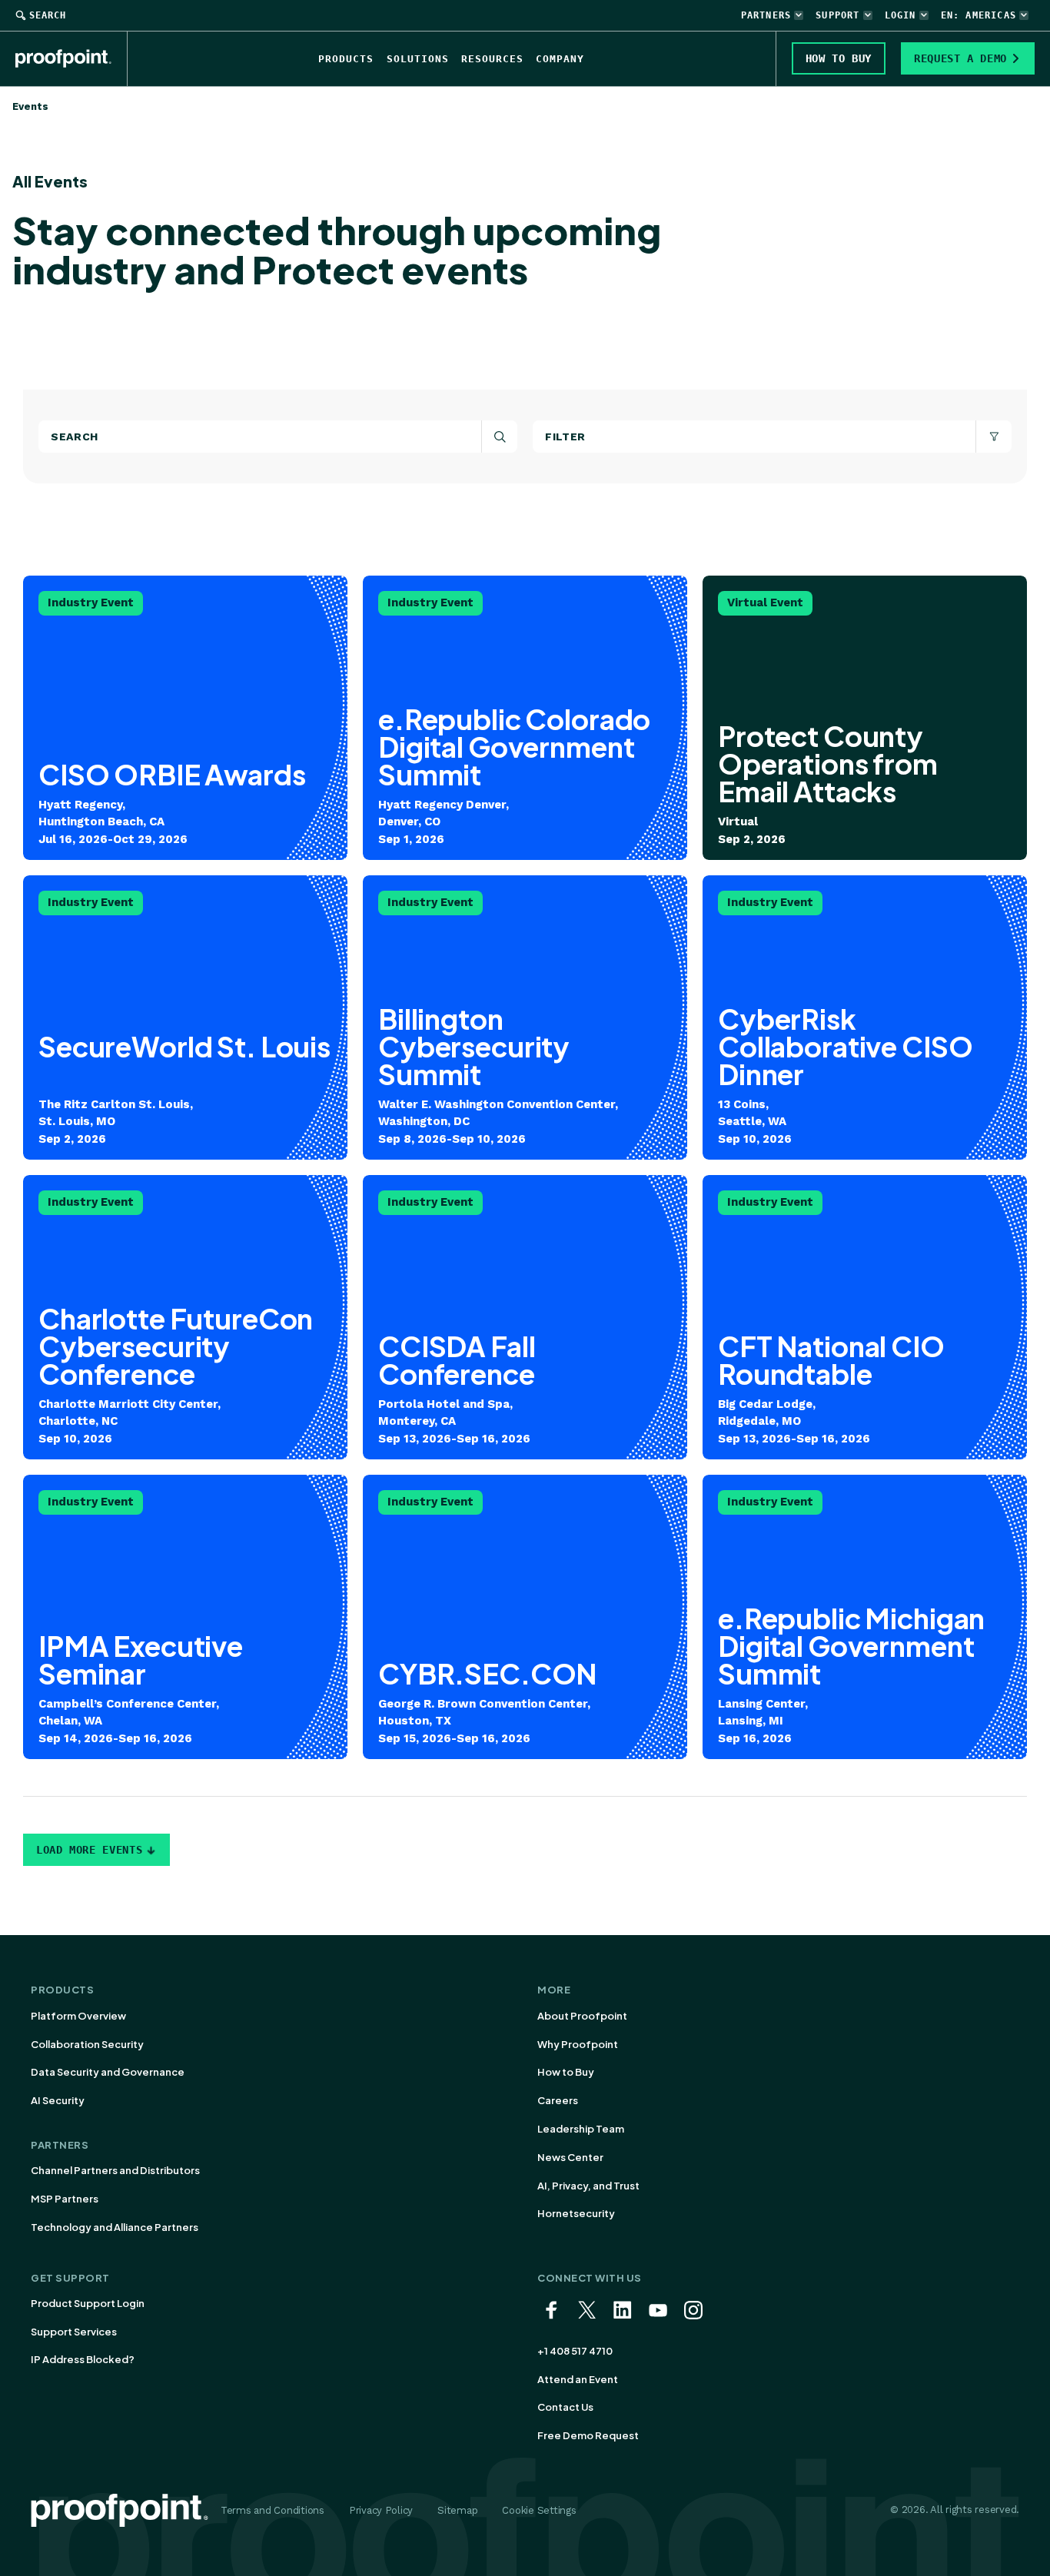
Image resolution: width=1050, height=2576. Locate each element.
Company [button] (560, 59)
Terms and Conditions (272, 2510)
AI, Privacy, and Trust (588, 2186)
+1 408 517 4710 (575, 2351)
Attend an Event (578, 2379)
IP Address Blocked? (83, 2359)
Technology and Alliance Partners (115, 2227)
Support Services (74, 2332)
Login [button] (900, 15)
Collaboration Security (87, 2044)
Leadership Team (581, 2129)
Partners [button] (766, 15)
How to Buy (566, 2072)
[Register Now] (525, 718)
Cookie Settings (539, 2510)
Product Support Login (88, 2303)
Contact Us (565, 2407)
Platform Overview (78, 2016)
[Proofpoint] (71, 58)
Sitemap (457, 2510)
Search (48, 15)
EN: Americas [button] (979, 15)
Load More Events (89, 1850)
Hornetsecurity (576, 2213)
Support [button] (837, 15)
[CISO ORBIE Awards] (185, 718)
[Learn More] (185, 1017)
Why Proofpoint (578, 2044)
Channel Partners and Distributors (115, 2170)
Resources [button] (492, 59)
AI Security (58, 2100)
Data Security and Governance (108, 2072)
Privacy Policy (381, 2510)
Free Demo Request (588, 2435)
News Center (570, 2157)
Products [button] (346, 59)
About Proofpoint (582, 2016)
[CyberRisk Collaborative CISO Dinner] (865, 1017)
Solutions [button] (418, 59)
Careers (558, 2100)
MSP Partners (65, 2199)
